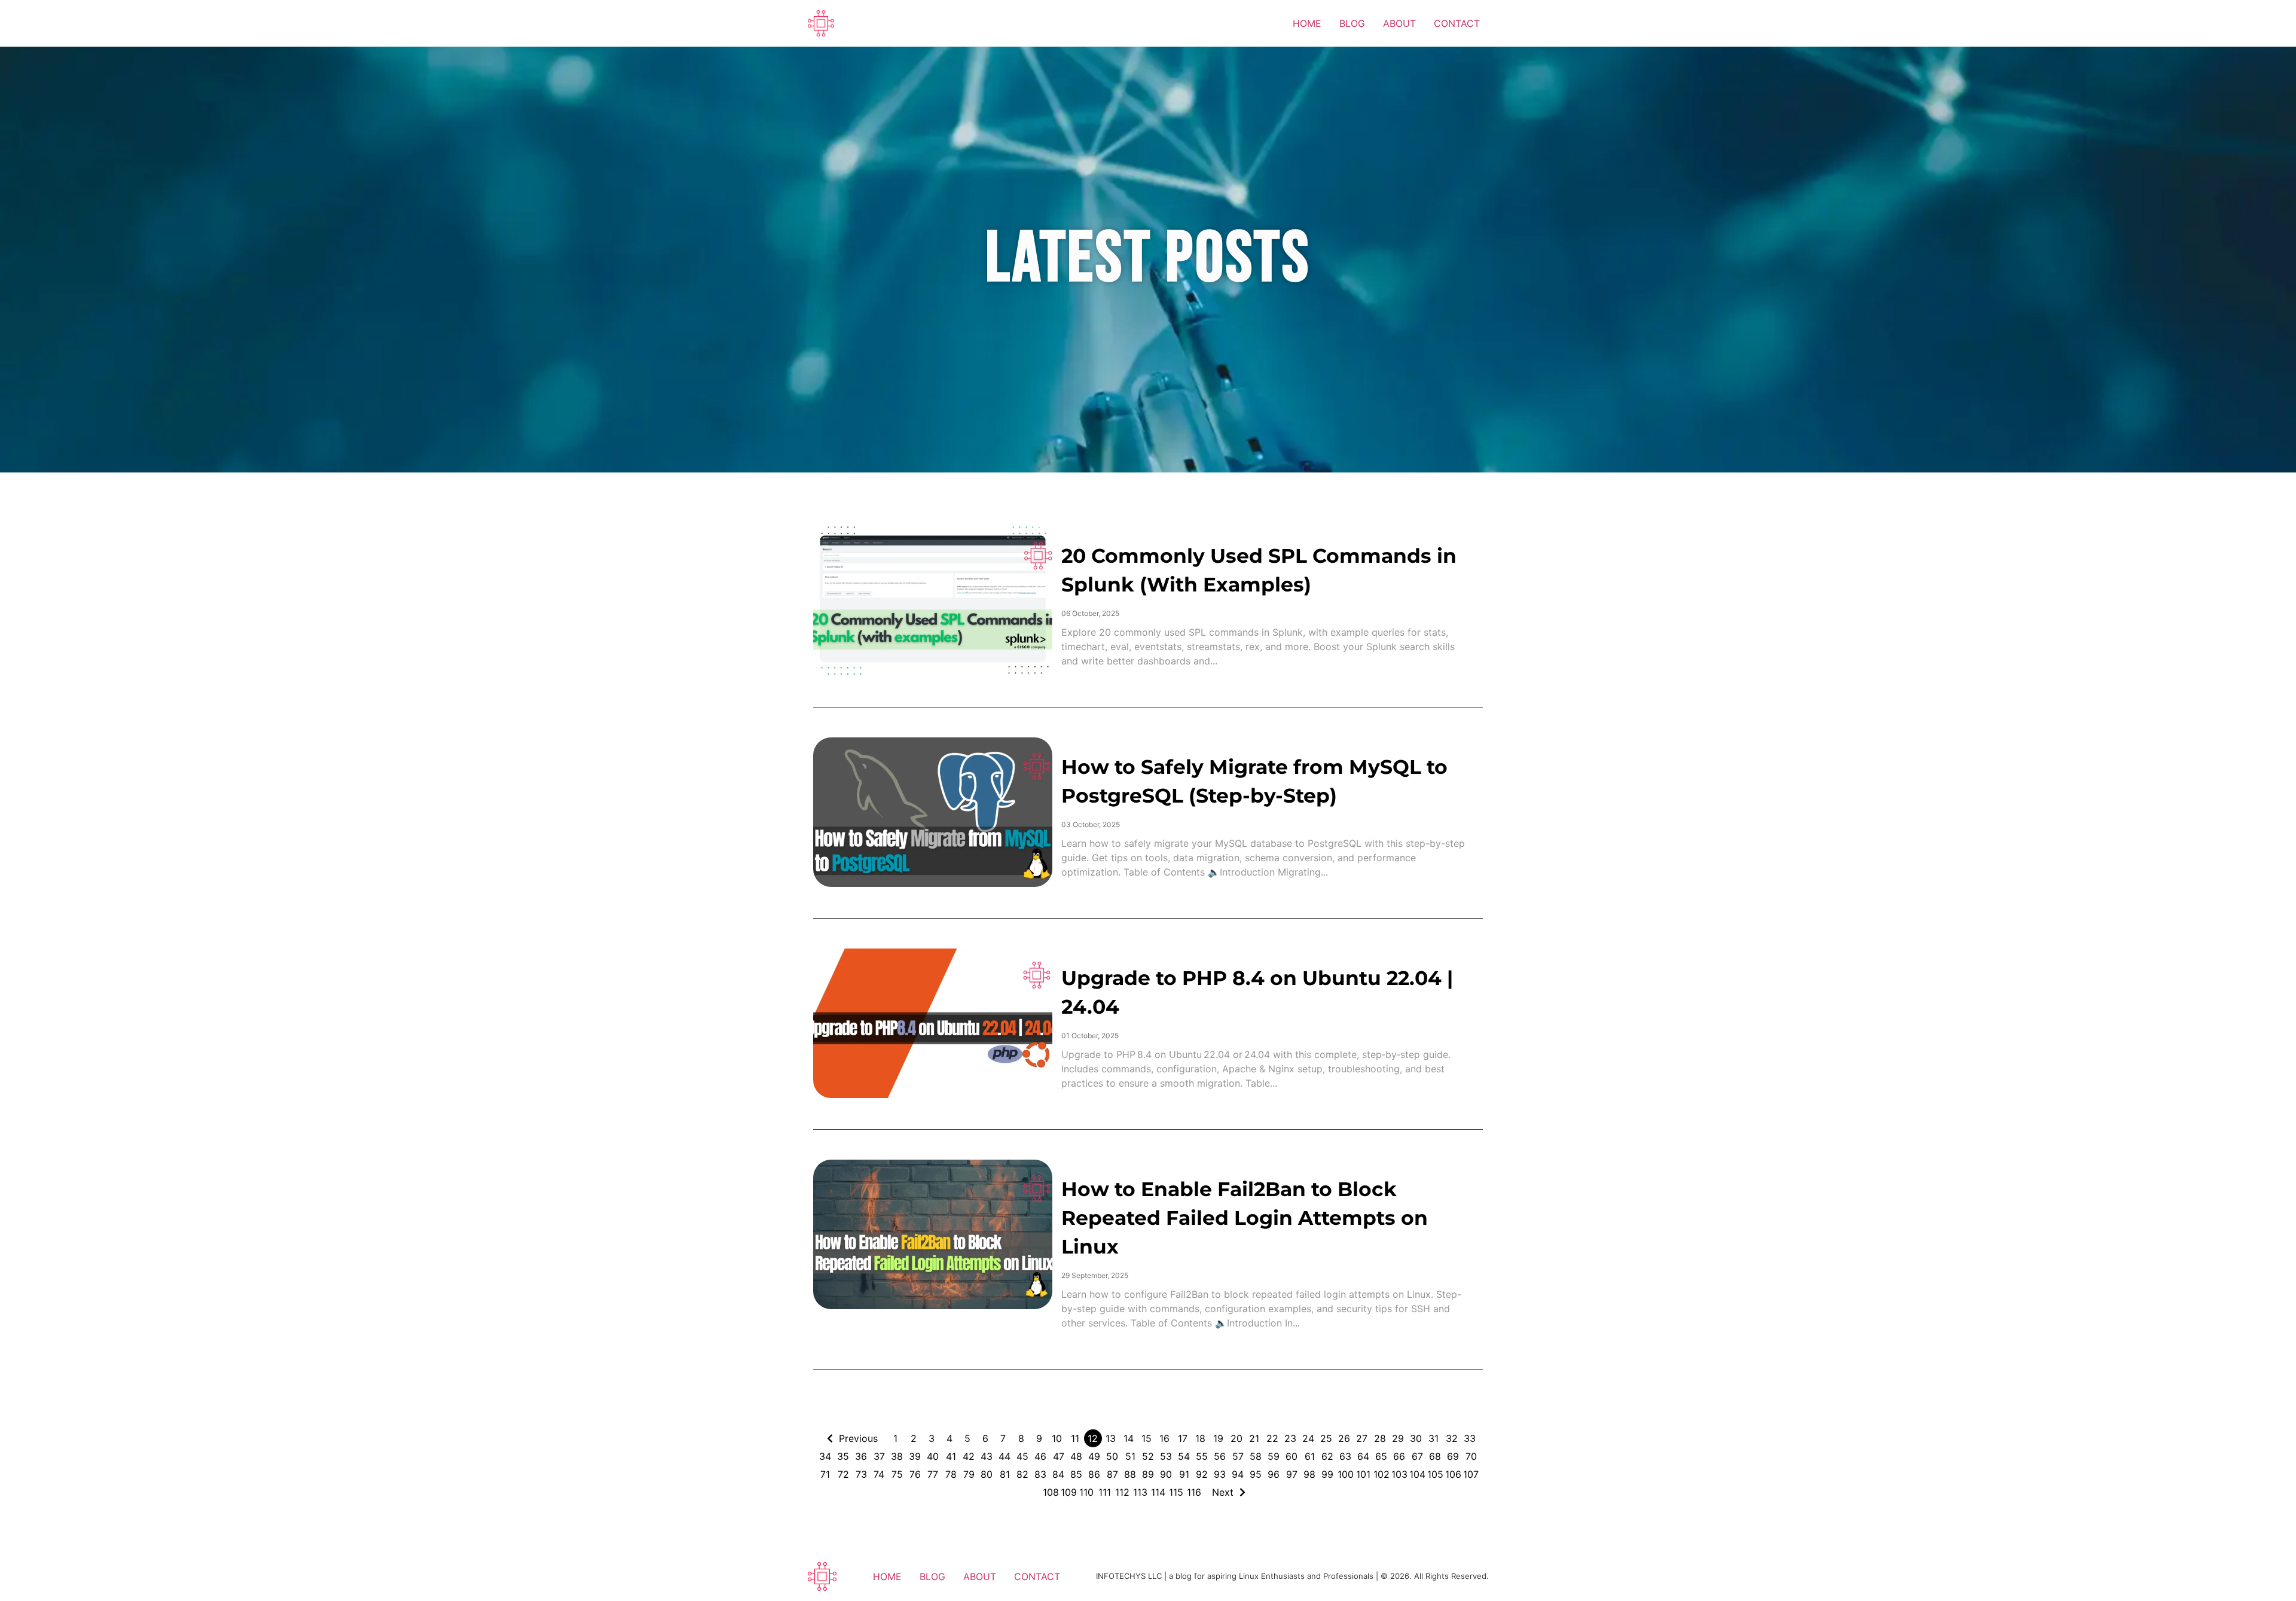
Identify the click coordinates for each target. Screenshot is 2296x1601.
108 (1051, 1492)
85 (1076, 1474)
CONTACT (1457, 23)
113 (1140, 1492)
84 (1058, 1474)
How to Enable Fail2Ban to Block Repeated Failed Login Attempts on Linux (1245, 1218)
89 (1148, 1474)
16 (1164, 1438)
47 (1059, 1456)
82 (1022, 1474)
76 (915, 1474)
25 (1326, 1438)
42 (969, 1456)
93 (1220, 1474)
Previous (858, 1438)
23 (1290, 1438)
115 (1176, 1492)
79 (969, 1474)
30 (1416, 1438)
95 (1256, 1474)
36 (861, 1456)
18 (1200, 1438)
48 (1076, 1456)
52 (1148, 1456)
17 (1183, 1438)
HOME (1307, 23)
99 (1327, 1474)
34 (825, 1456)
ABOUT (1399, 23)
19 (1218, 1438)
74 (879, 1474)
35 (843, 1456)
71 (825, 1474)
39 (915, 1456)
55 (1202, 1456)
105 (1435, 1474)
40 (933, 1456)
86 (1094, 1474)
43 (987, 1456)
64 (1363, 1456)
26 (1344, 1438)
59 (1274, 1456)
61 (1310, 1456)
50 (1112, 1456)
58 (1256, 1456)
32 (1452, 1438)
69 (1453, 1456)
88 (1130, 1474)
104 (1417, 1474)
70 (1471, 1456)
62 (1327, 1456)
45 (1022, 1456)
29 (1398, 1438)
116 (1194, 1492)
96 (1274, 1474)
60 (1291, 1456)
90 (1166, 1474)
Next (1223, 1492)
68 (1435, 1456)
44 (1004, 1456)
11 (1075, 1438)
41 (951, 1456)
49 (1094, 1456)
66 (1399, 1456)
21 (1254, 1438)
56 (1220, 1456)
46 (1040, 1456)
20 (1236, 1438)
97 (1292, 1474)
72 (843, 1474)
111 (1105, 1492)
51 (1130, 1456)
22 (1272, 1438)
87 (1112, 1474)
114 (1158, 1492)
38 (897, 1456)
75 (897, 1474)
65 (1381, 1456)
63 (1345, 1456)
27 (1362, 1438)
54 (1184, 1456)
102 (1381, 1474)
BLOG (1352, 23)
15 (1147, 1438)
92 (1202, 1474)
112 (1122, 1492)
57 (1238, 1456)
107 (1471, 1474)
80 (987, 1474)
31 (1434, 1438)
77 (933, 1474)
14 (1129, 1438)
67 (1417, 1456)
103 (1399, 1474)
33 (1470, 1438)
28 (1380, 1438)
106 (1453, 1474)
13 (1111, 1438)
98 (1309, 1474)
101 (1363, 1474)
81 (1005, 1474)
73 (861, 1474)
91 (1184, 1474)
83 (1040, 1474)
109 (1069, 1492)
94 (1238, 1474)
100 (1346, 1474)
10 (1057, 1438)
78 (951, 1474)
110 (1086, 1492)
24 (1308, 1438)
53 (1166, 1456)
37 (879, 1456)
